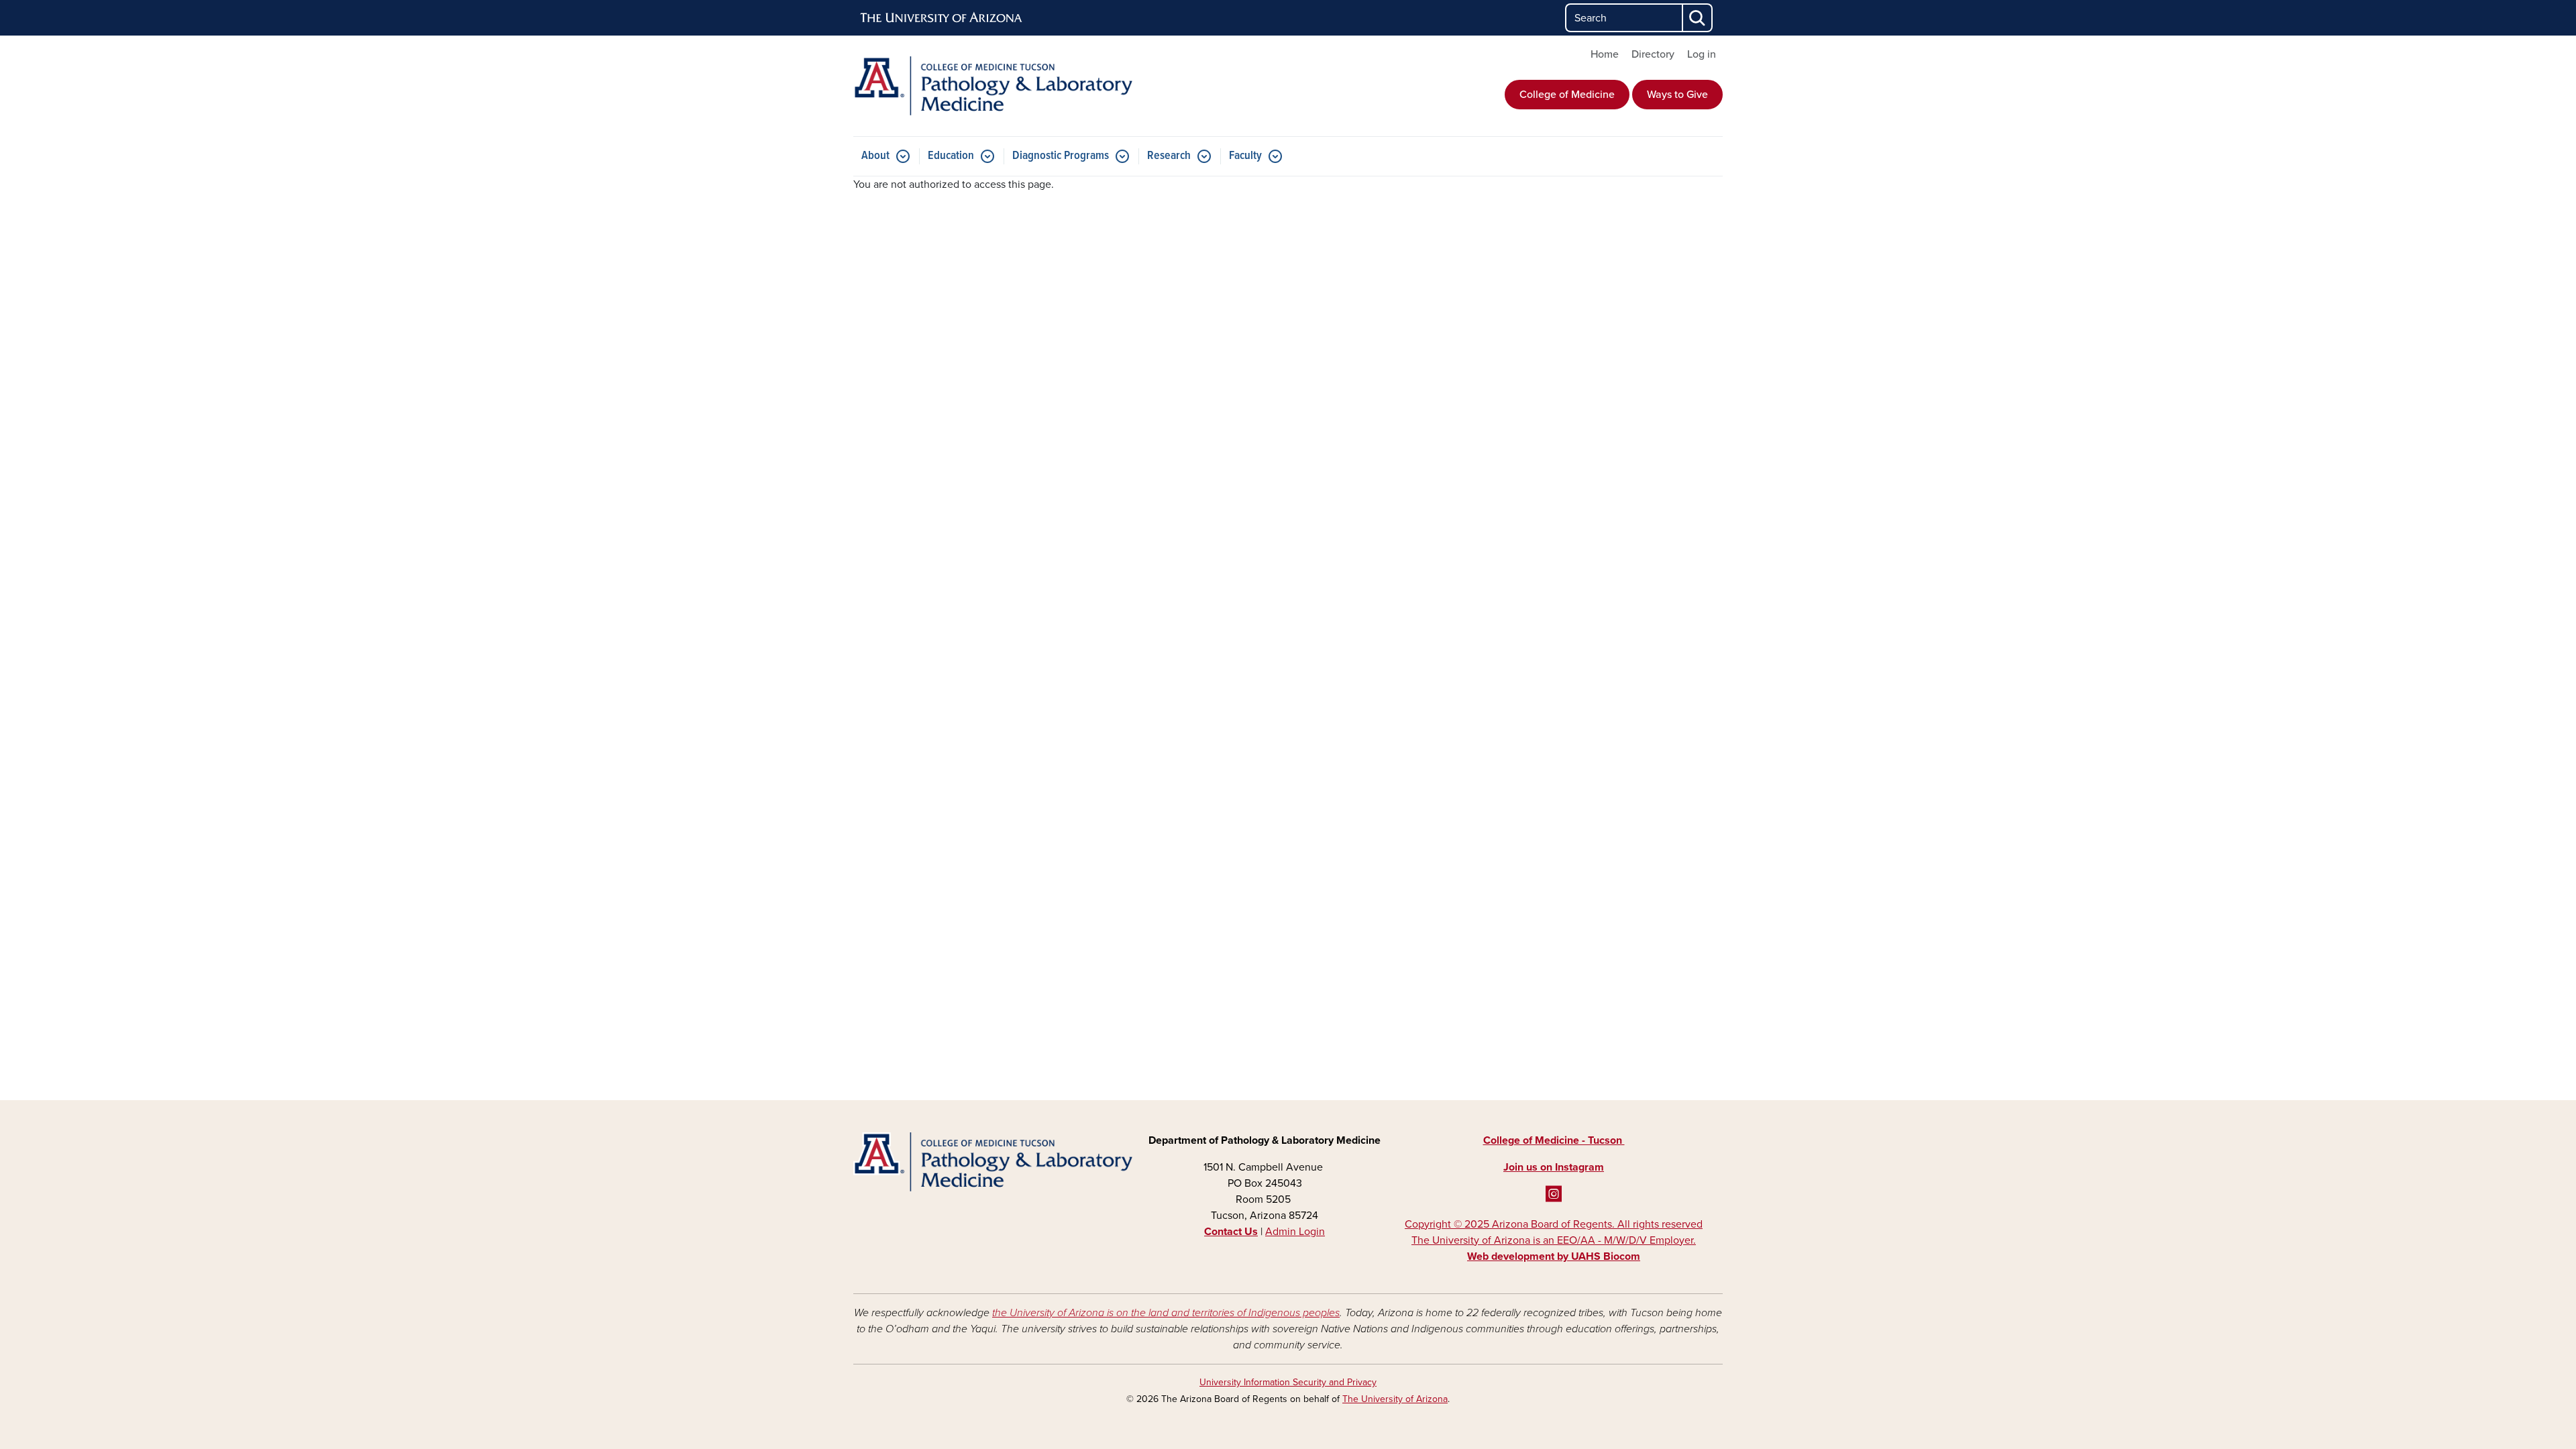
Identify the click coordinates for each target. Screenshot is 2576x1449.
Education (951, 156)
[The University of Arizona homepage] (942, 18)
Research (1169, 156)
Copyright (1554, 1240)
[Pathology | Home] (993, 86)
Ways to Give (1677, 95)
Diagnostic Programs (1061, 156)
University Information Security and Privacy (1288, 1382)
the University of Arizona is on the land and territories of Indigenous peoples (1166, 1313)
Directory (1653, 54)
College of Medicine (1567, 95)
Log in (1702, 54)
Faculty (1245, 156)
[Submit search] (1698, 18)
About (875, 156)
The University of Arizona (1395, 1399)
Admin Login (1295, 1232)
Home (1605, 54)
